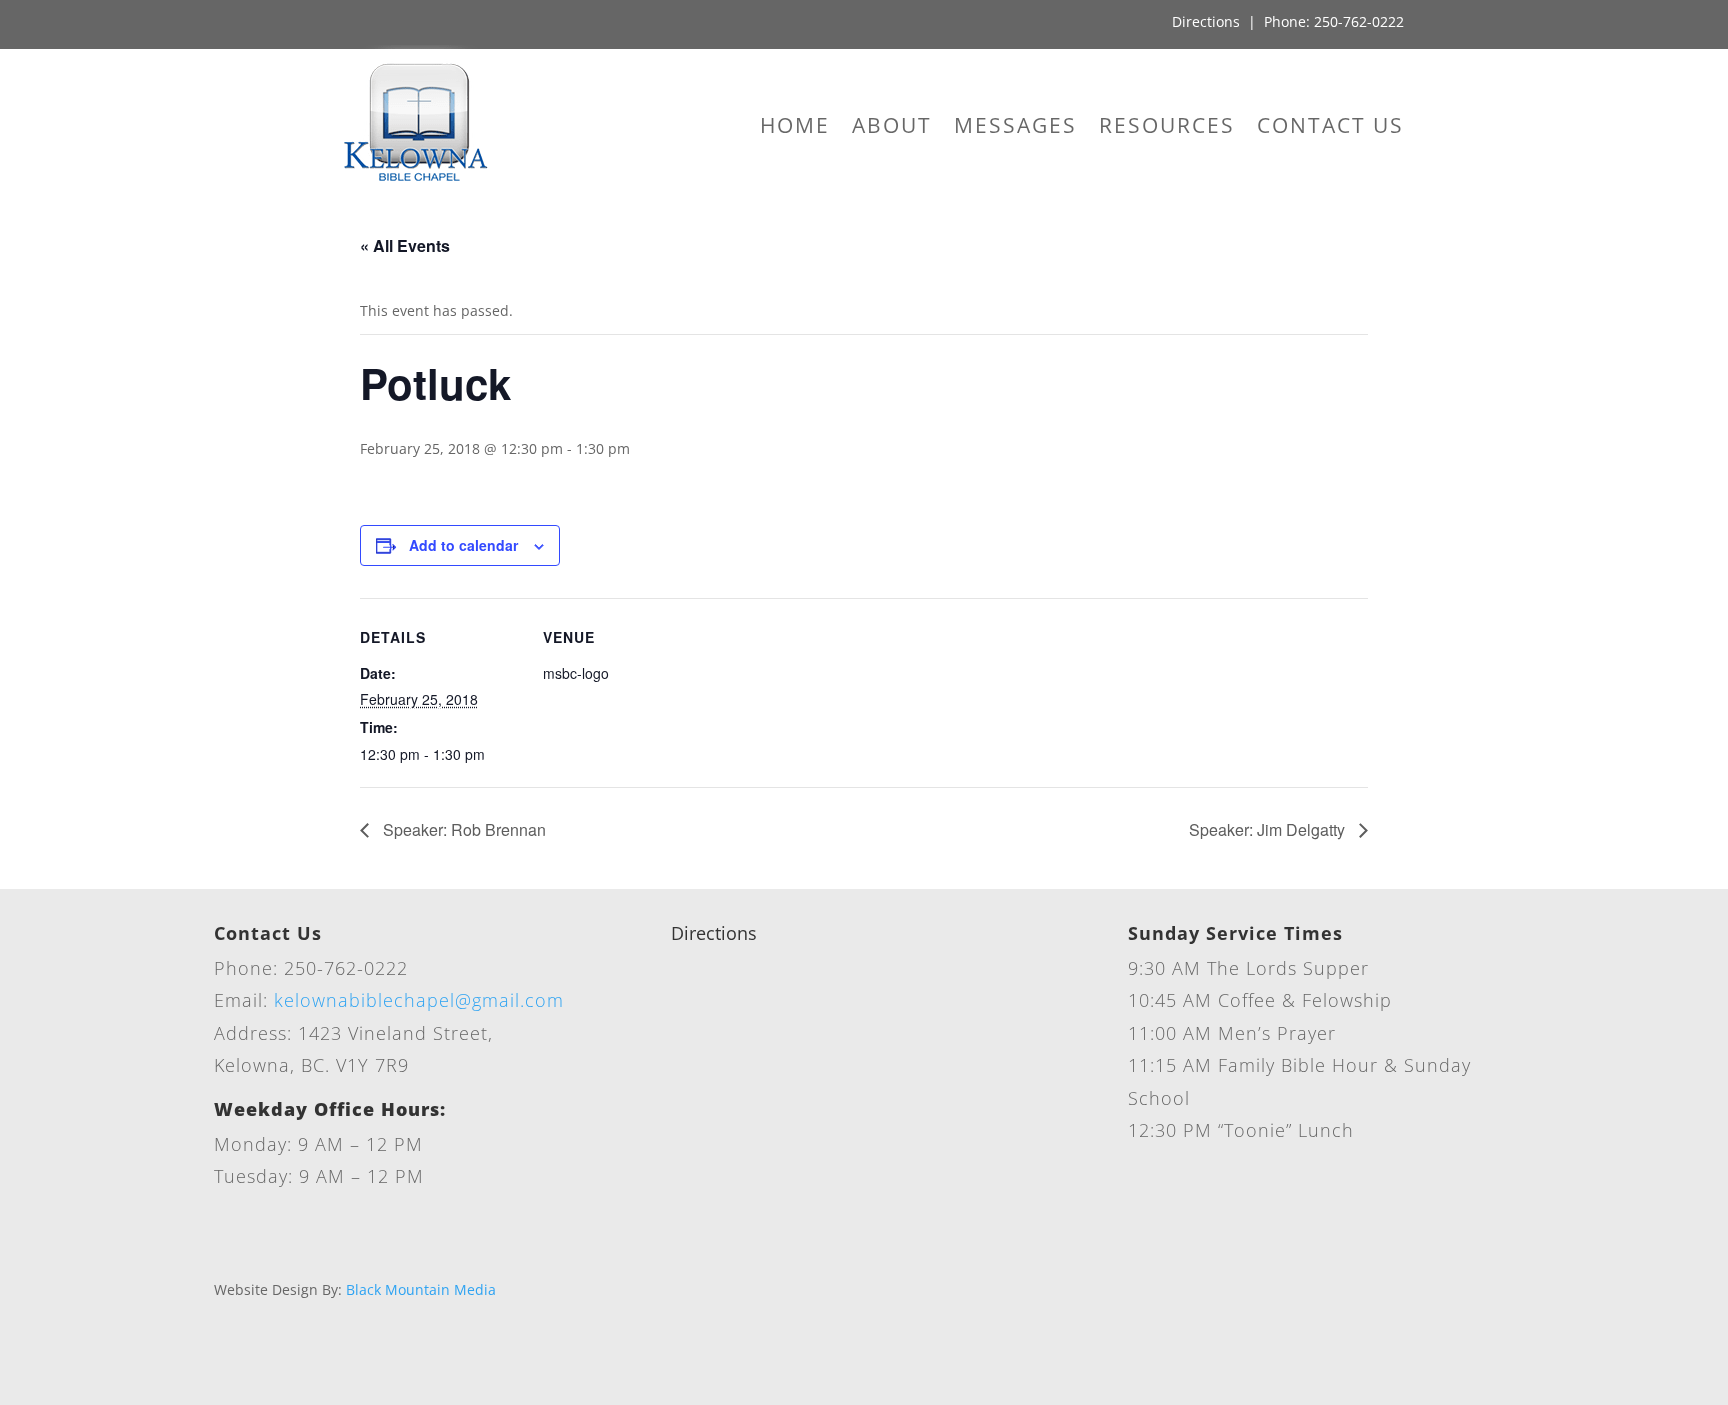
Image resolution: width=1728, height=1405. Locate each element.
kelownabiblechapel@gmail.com (419, 1000)
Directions (1206, 21)
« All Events (405, 245)
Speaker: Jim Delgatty (1269, 829)
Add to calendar (463, 545)
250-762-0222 (1359, 21)
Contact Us (1330, 128)
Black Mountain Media (421, 1289)
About (892, 128)
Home (795, 128)
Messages (1015, 128)
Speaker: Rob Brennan (462, 829)
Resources (1167, 128)
